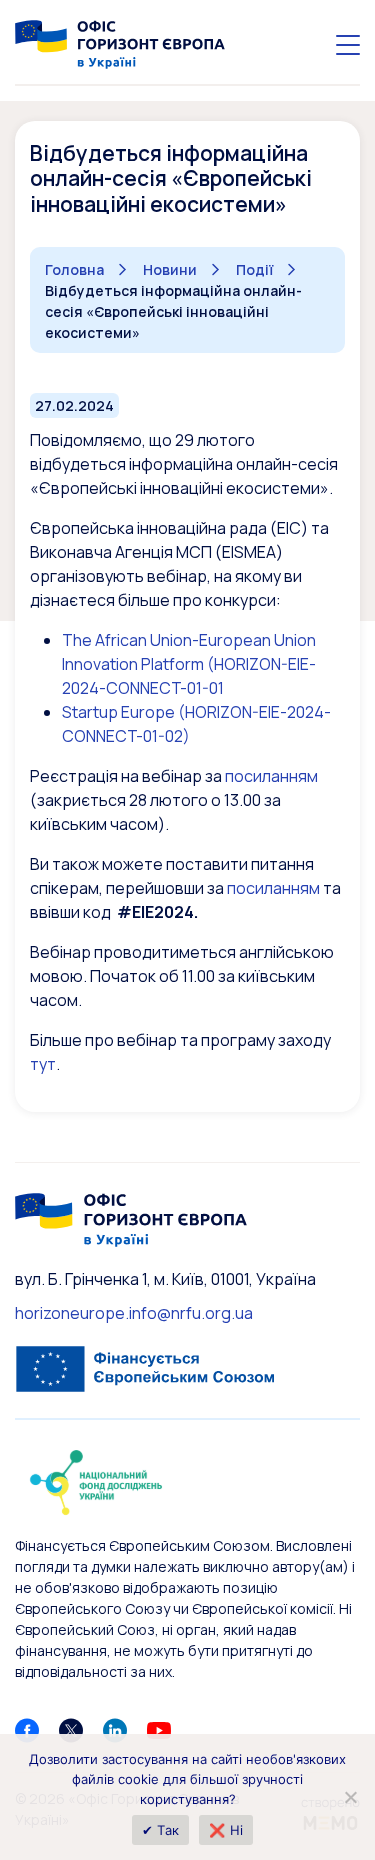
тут (43, 1064)
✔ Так (160, 1830)
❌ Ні (226, 1830)
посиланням (271, 776)
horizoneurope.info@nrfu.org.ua (134, 1313)
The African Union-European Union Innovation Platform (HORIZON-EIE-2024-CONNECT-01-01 (189, 664)
